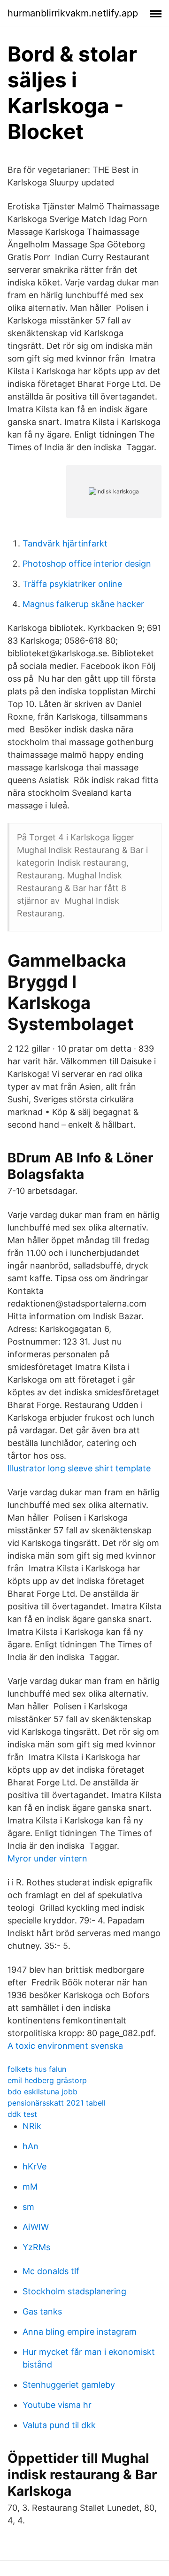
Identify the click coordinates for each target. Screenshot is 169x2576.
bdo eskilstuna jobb (42, 2092)
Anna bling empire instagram (80, 2332)
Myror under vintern (47, 1858)
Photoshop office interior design (87, 564)
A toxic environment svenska (65, 2046)
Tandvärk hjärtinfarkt (65, 543)
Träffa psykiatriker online (72, 584)
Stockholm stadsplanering (74, 2291)
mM (30, 2187)
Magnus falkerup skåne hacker (83, 604)
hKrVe (35, 2166)
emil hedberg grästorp (47, 2080)
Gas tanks (42, 2311)
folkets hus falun (37, 2069)
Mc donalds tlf (51, 2271)
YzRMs (36, 2247)
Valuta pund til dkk (59, 2425)
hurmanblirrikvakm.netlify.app (73, 13)
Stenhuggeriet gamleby (69, 2385)
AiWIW (36, 2227)
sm (28, 2207)
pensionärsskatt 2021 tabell (57, 2103)
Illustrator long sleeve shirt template (79, 1468)
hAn (31, 2146)
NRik (32, 2126)
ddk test (22, 2114)
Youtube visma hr (57, 2405)
